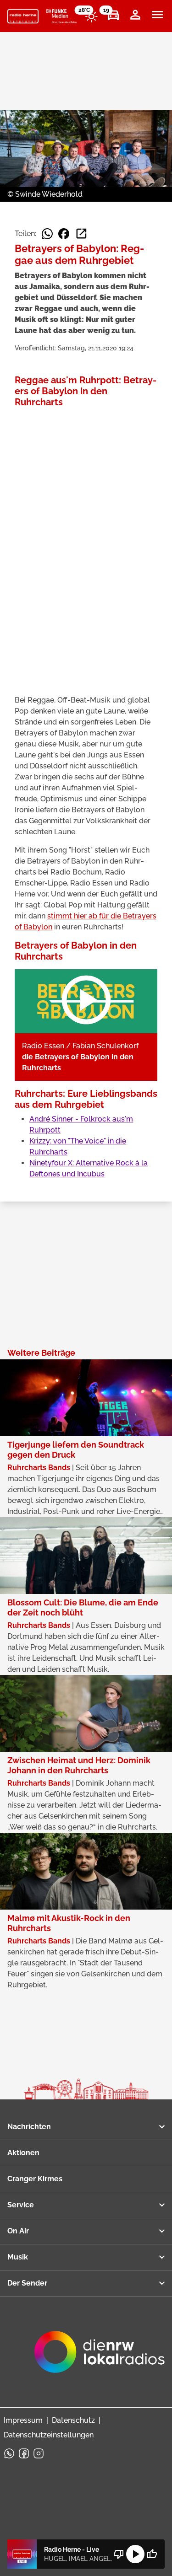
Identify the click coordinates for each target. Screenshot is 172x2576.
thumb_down (119, 2554)
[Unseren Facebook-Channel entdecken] (24, 2453)
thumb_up (152, 2554)
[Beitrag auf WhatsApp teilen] (47, 234)
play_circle (135, 2554)
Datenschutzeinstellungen (49, 2435)
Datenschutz (73, 2420)
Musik (18, 2257)
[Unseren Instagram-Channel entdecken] (39, 2453)
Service (21, 2205)
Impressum (23, 2420)
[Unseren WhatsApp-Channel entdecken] (9, 2453)
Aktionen (23, 2153)
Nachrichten (29, 2127)
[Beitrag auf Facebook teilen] (64, 234)
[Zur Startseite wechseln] (23, 16)
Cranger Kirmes (35, 2179)
